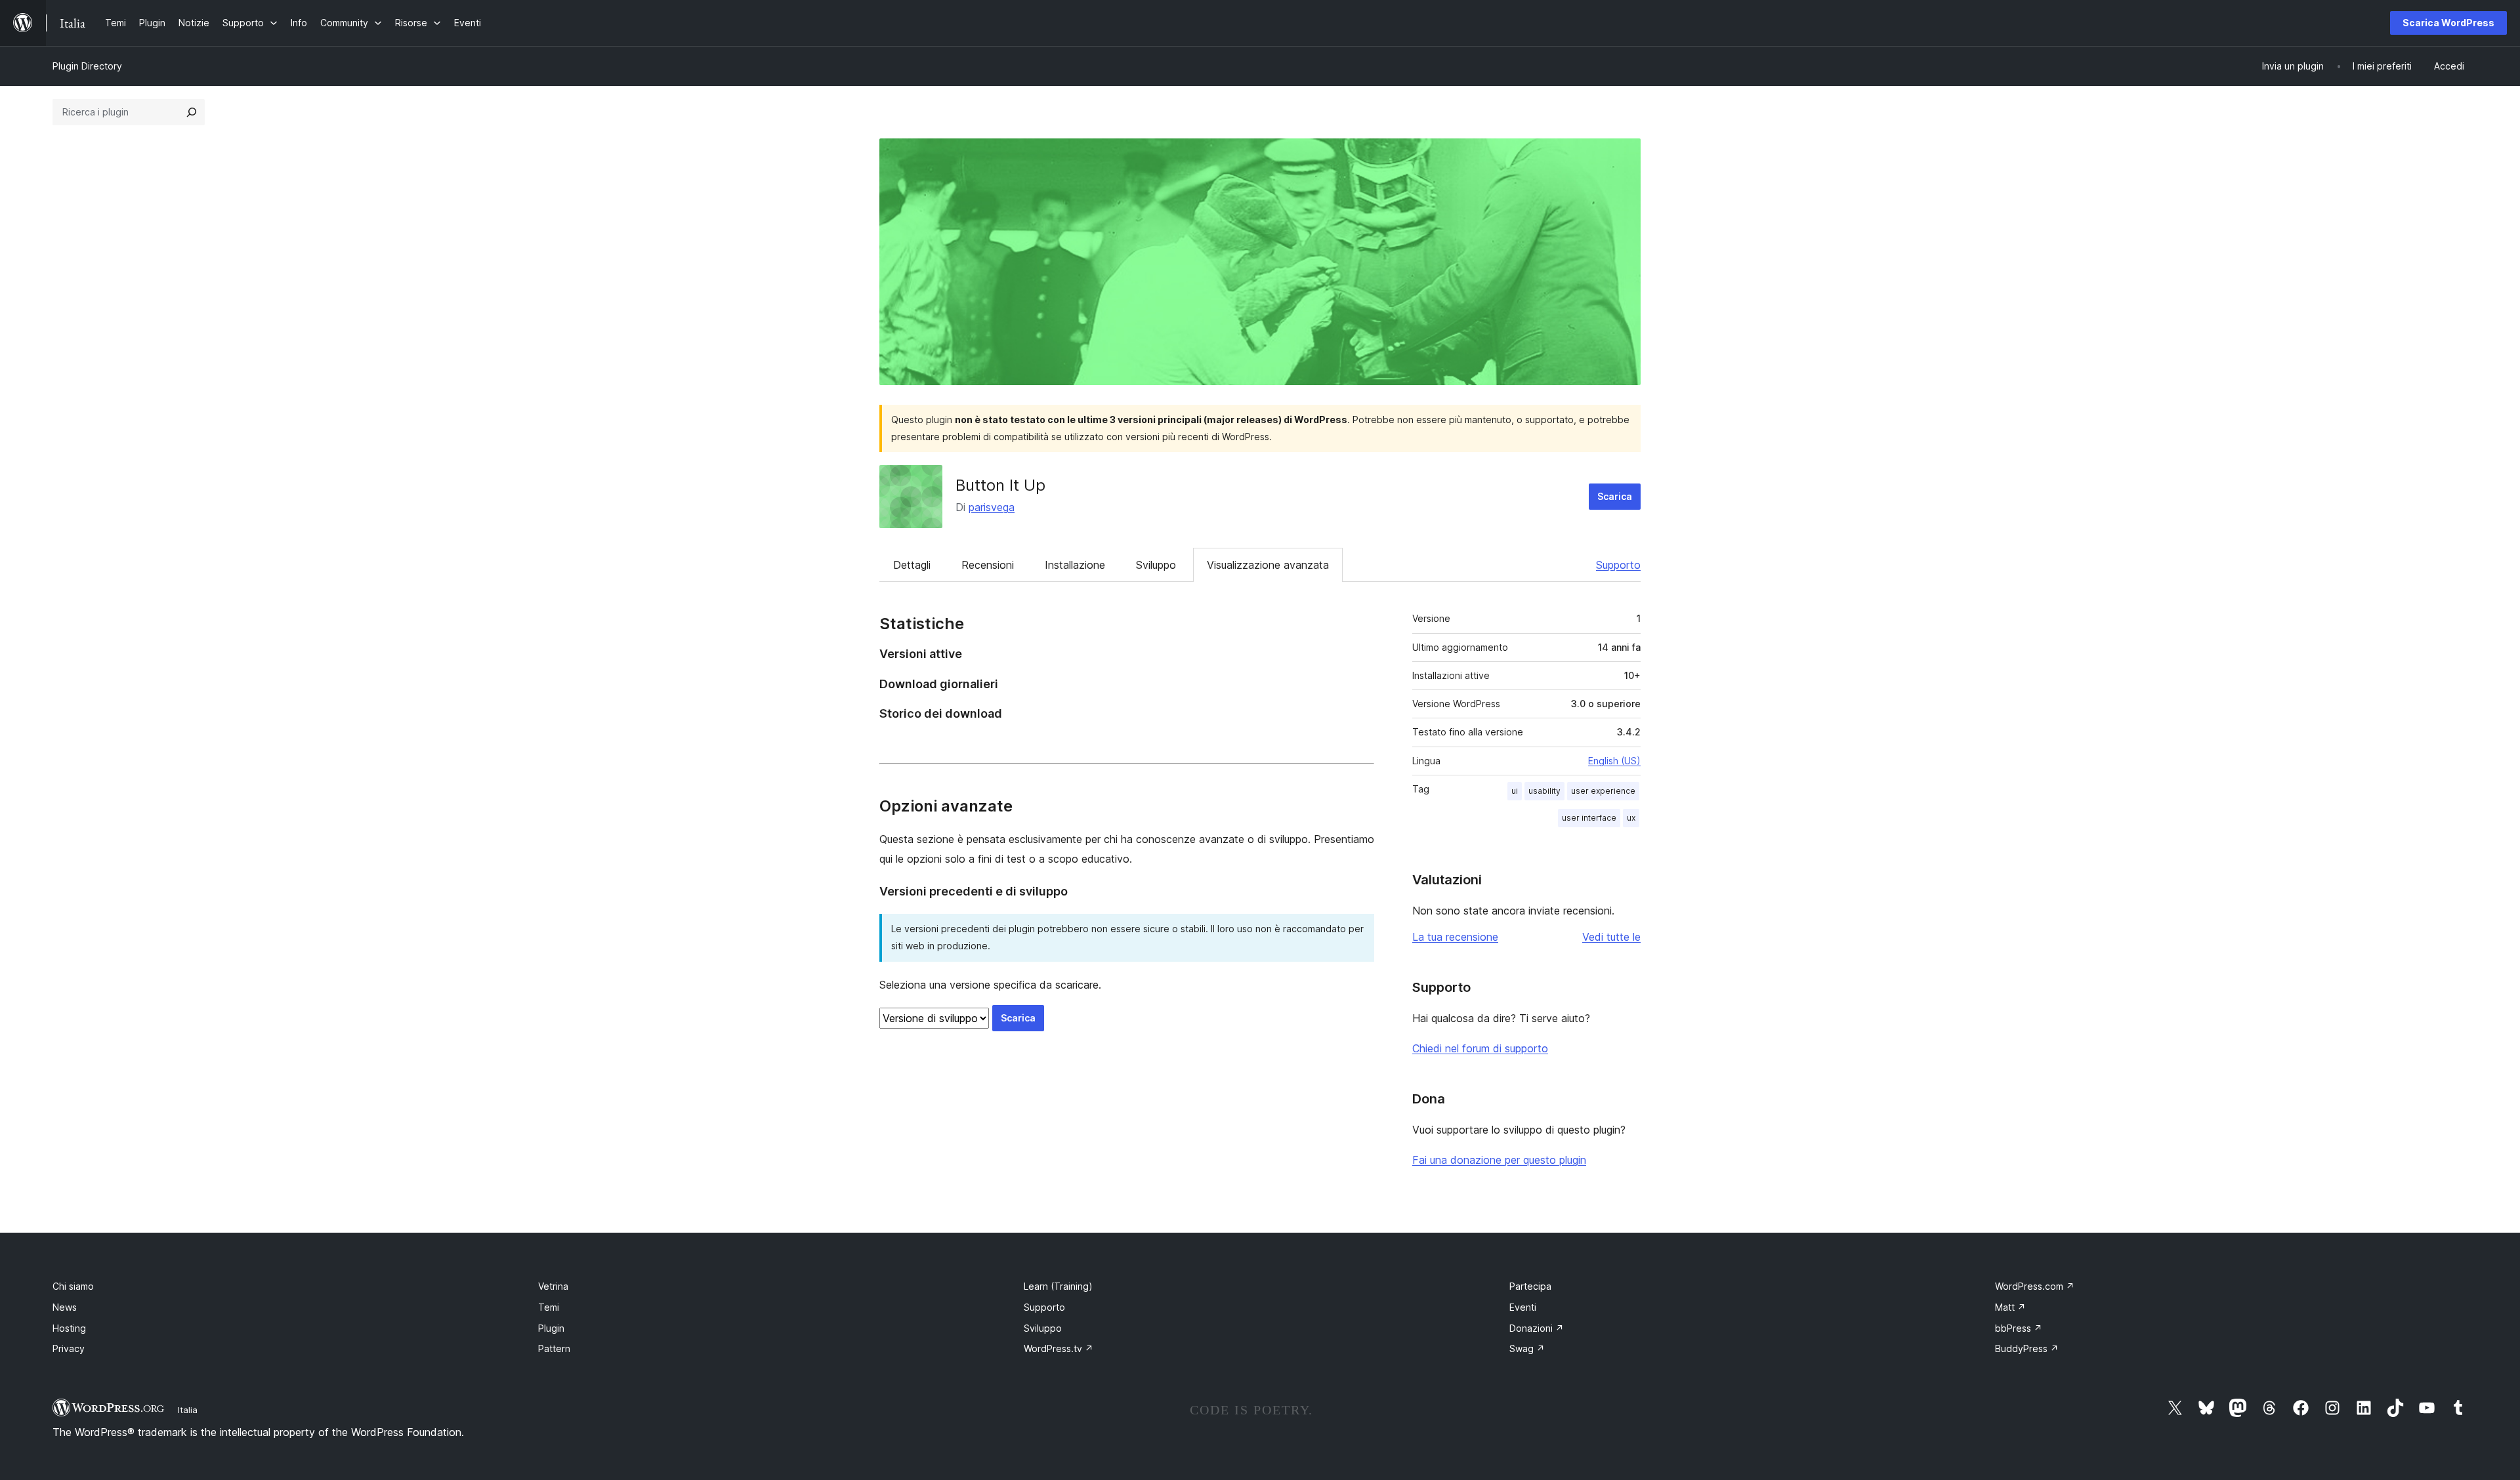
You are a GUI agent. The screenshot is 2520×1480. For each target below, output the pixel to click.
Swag (1527, 1348)
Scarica (1615, 496)
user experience (1603, 791)
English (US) (1614, 761)
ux (1631, 818)
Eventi (1523, 1307)
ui (1515, 791)
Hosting (69, 1328)
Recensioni (988, 565)
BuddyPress (2027, 1348)
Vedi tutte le (1611, 937)
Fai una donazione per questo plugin (1499, 1160)
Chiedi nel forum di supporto (1480, 1048)
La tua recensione (1455, 937)
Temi (549, 1307)
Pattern (554, 1348)
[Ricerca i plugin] (192, 112)
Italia (188, 1410)
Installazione (1075, 565)
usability (1544, 791)
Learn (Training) (1058, 1286)
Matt (2010, 1307)
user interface (1589, 818)
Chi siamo (73, 1286)
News (65, 1307)
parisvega (992, 507)
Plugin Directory (87, 66)
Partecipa (1530, 1286)
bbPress (2019, 1328)
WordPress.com (2035, 1286)
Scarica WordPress (2448, 23)
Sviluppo (1156, 565)
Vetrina (553, 1286)
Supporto (1618, 565)
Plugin (551, 1328)
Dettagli (912, 565)
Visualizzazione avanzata (1268, 565)
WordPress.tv (1059, 1348)
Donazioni (1537, 1328)
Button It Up (1000, 485)
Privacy (69, 1348)
